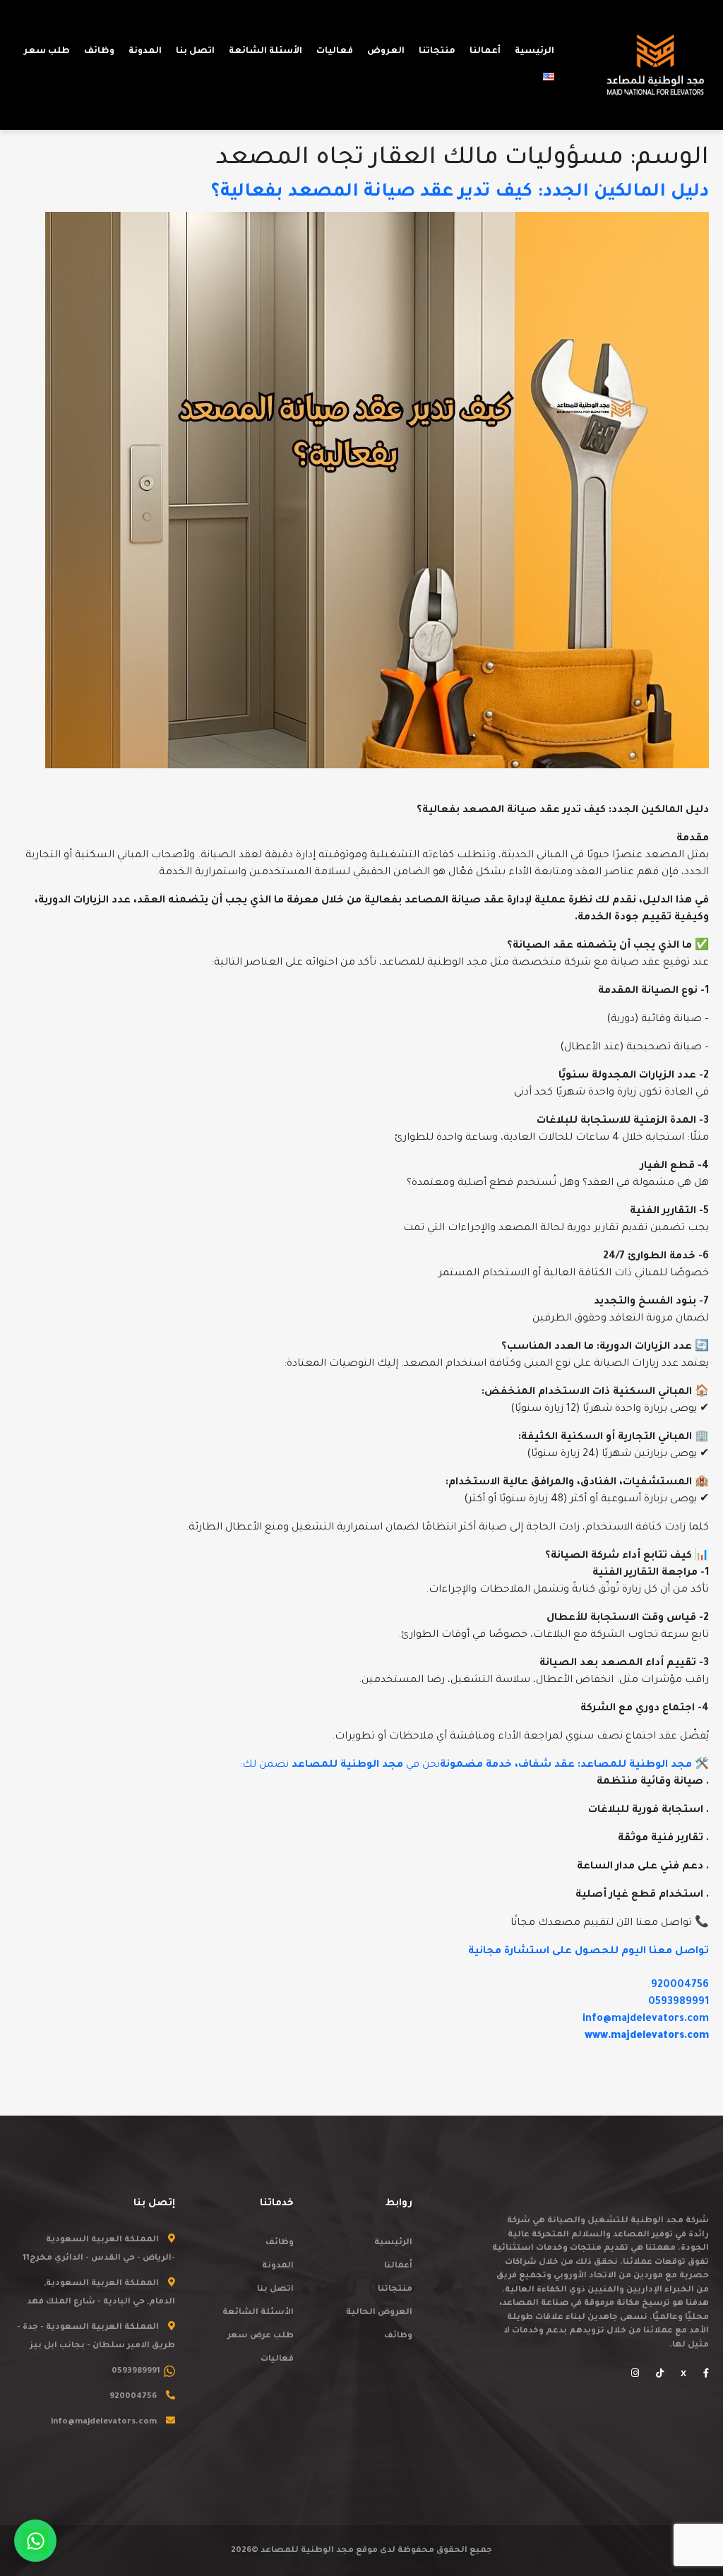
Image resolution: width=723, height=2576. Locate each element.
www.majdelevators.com (647, 2037)
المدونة (278, 2266)
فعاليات (277, 2360)
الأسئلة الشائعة (258, 2313)
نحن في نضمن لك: (467, 1765)
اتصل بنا (275, 2290)
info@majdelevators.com (646, 2020)
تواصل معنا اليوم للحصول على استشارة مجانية (588, 1952)
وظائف (398, 2336)
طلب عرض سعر (261, 2336)
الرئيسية (393, 2243)
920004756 (680, 1986)
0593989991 (679, 2003)
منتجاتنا (395, 2290)
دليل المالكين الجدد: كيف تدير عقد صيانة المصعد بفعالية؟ (460, 193)
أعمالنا (398, 2266)
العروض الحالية (379, 2313)
